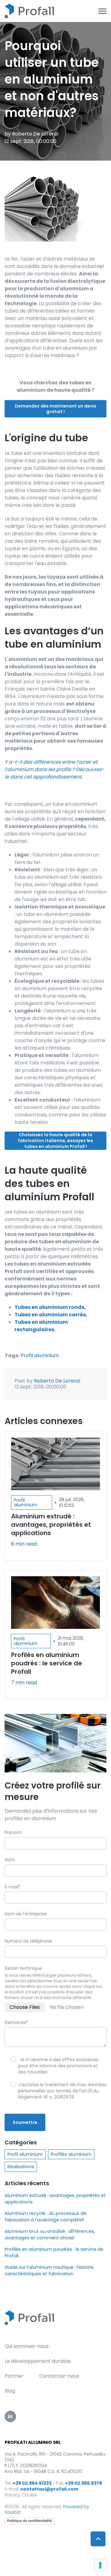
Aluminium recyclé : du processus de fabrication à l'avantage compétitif (45, 2217)
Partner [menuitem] (14, 2376)
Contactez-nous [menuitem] (59, 2376)
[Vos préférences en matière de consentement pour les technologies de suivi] (100, 2565)
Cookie (29, 2495)
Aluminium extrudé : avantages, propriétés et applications (55, 2199)
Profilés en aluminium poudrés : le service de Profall (54, 2252)
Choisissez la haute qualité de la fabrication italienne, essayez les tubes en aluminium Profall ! (55, 1141)
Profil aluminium (40, 1355)
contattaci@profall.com (49, 2489)
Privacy (12, 2495)
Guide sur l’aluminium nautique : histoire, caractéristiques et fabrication (49, 2270)
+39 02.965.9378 (84, 2483)
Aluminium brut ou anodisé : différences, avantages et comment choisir (50, 2235)
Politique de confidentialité (30, 2521)
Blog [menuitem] (10, 2391)
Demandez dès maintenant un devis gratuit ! (55, 409)
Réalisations (21, 2167)
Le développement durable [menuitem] (38, 2361)
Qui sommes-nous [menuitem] (27, 2346)
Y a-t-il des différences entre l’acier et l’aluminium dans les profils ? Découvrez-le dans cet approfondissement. (54, 769)
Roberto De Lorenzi (35, 134)
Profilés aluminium (71, 2154)
